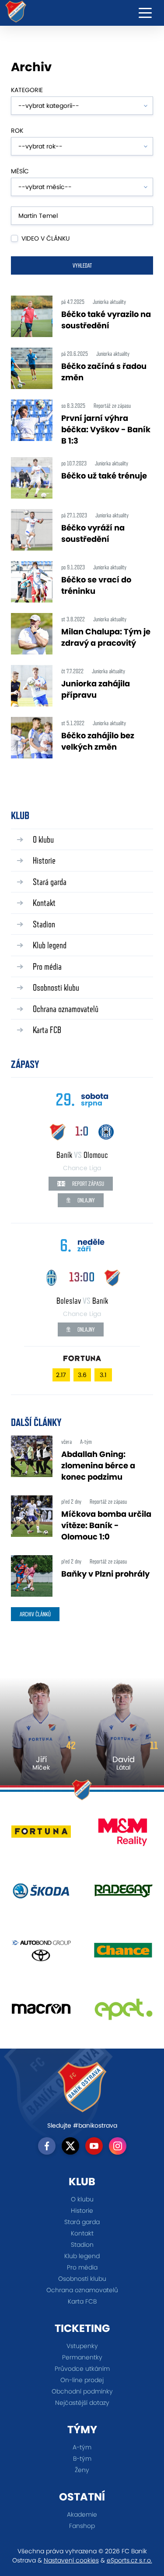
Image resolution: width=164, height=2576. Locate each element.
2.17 (61, 1375)
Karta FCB (47, 1030)
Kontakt (44, 903)
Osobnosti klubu (56, 987)
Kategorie (27, 90)
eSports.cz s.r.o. (129, 2560)
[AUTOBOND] (41, 1953)
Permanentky (82, 2357)
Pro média (47, 966)
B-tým (82, 2459)
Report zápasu (87, 1184)
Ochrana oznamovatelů (66, 1009)
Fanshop (82, 2526)
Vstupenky (82, 2346)
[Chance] (123, 1953)
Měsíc (20, 171)
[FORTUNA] (41, 1835)
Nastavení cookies (71, 2560)
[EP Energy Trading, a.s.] (123, 2012)
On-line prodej (82, 2380)
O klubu (43, 839)
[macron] (41, 2012)
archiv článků (35, 1614)
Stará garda (50, 882)
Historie (44, 860)
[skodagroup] (41, 1894)
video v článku (45, 238)
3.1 (103, 1375)
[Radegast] (123, 1894)
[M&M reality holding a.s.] (123, 1835)
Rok (17, 131)
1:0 (82, 1131)
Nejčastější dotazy (82, 2403)
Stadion (44, 924)
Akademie (82, 2514)
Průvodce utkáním (82, 2369)
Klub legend (50, 945)
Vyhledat (82, 265)
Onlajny (85, 1200)
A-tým (82, 2447)
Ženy (82, 2470)
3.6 (82, 1375)
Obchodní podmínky (82, 2391)
